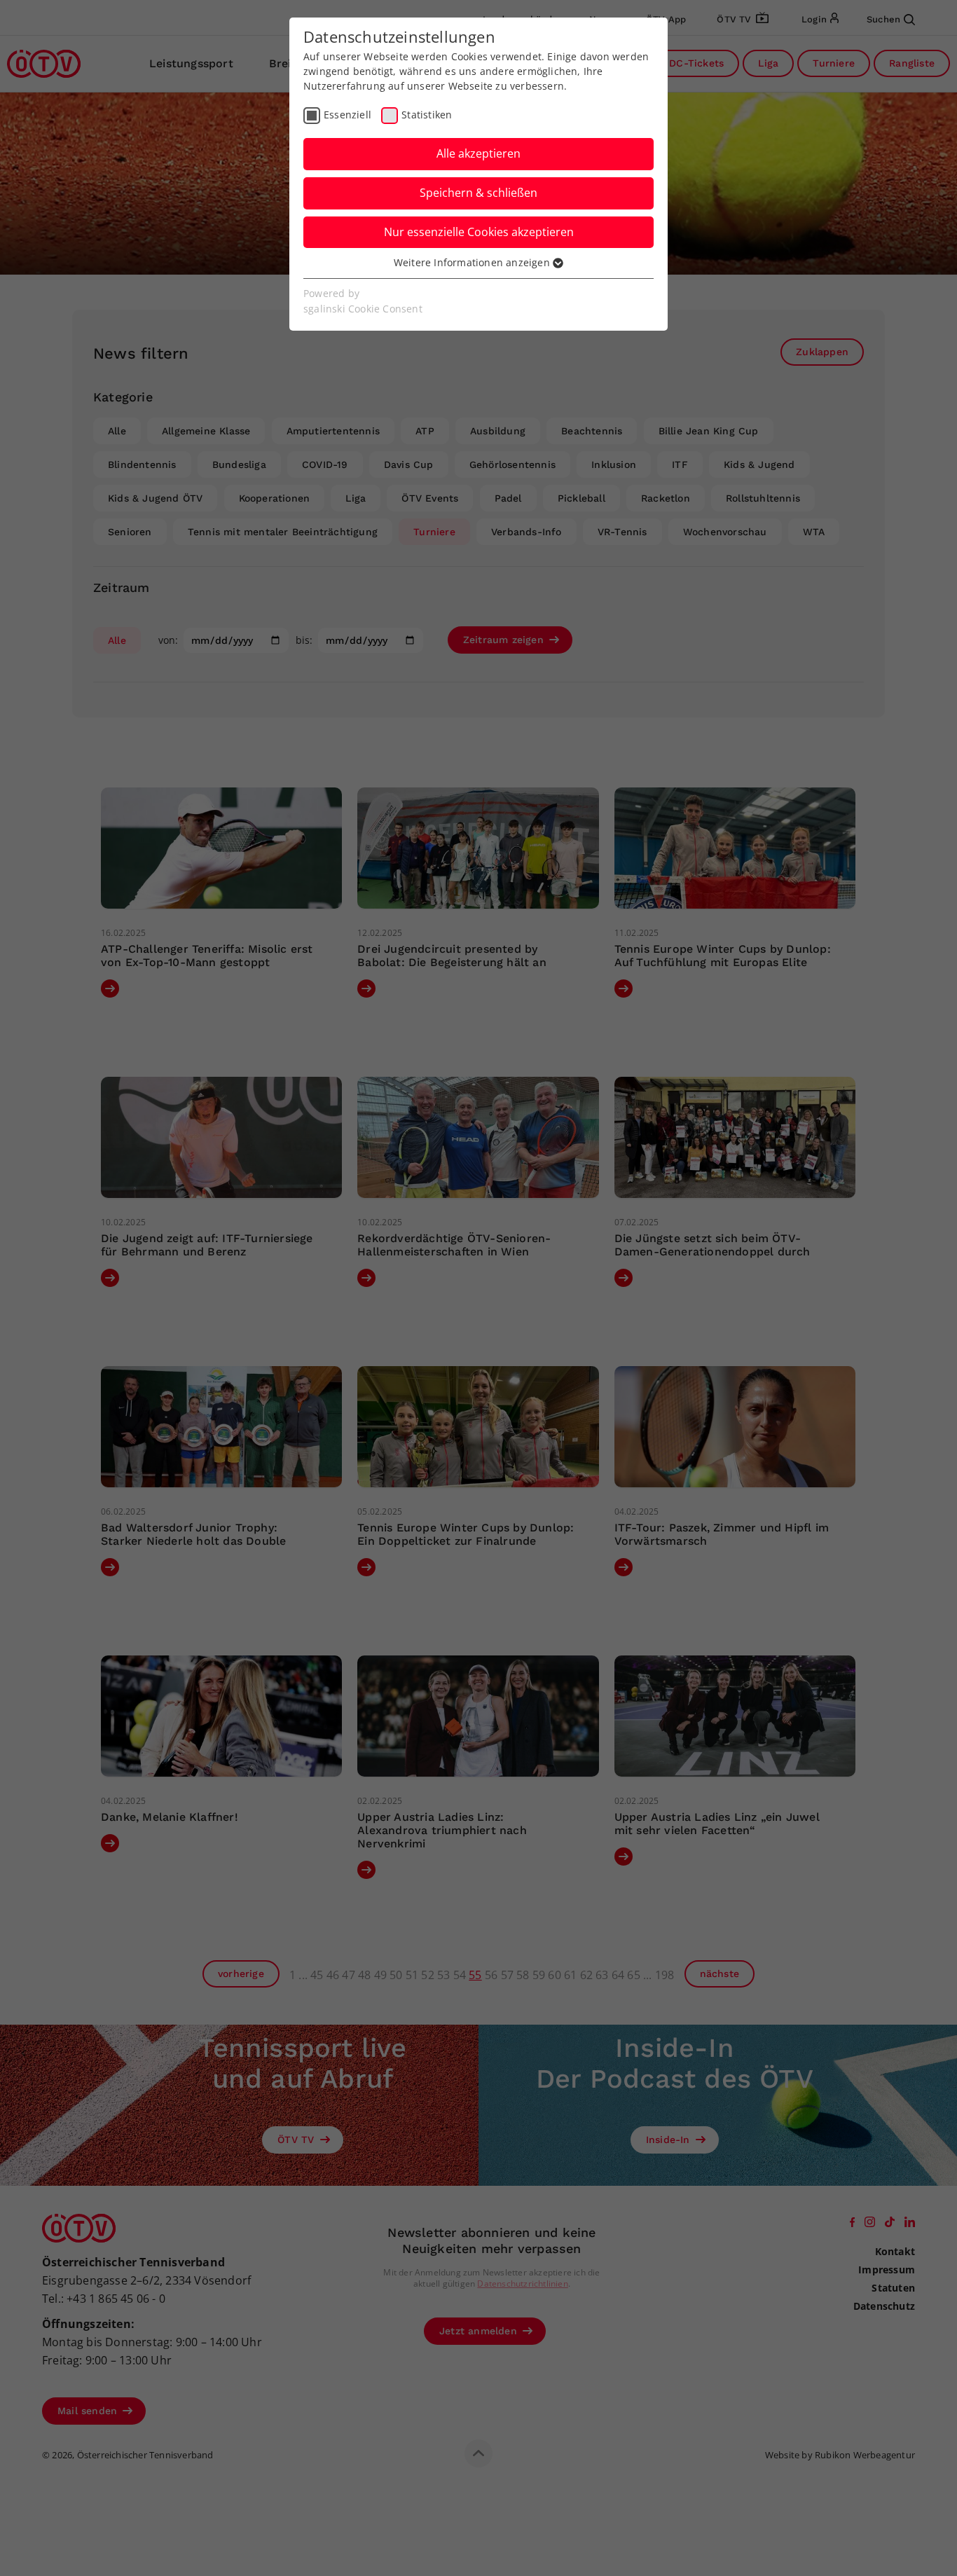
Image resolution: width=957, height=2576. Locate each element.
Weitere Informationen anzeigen (473, 262)
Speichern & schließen (478, 193)
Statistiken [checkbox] (427, 115)
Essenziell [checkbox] (347, 115)
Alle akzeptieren (478, 153)
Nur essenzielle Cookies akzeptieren (479, 232)
